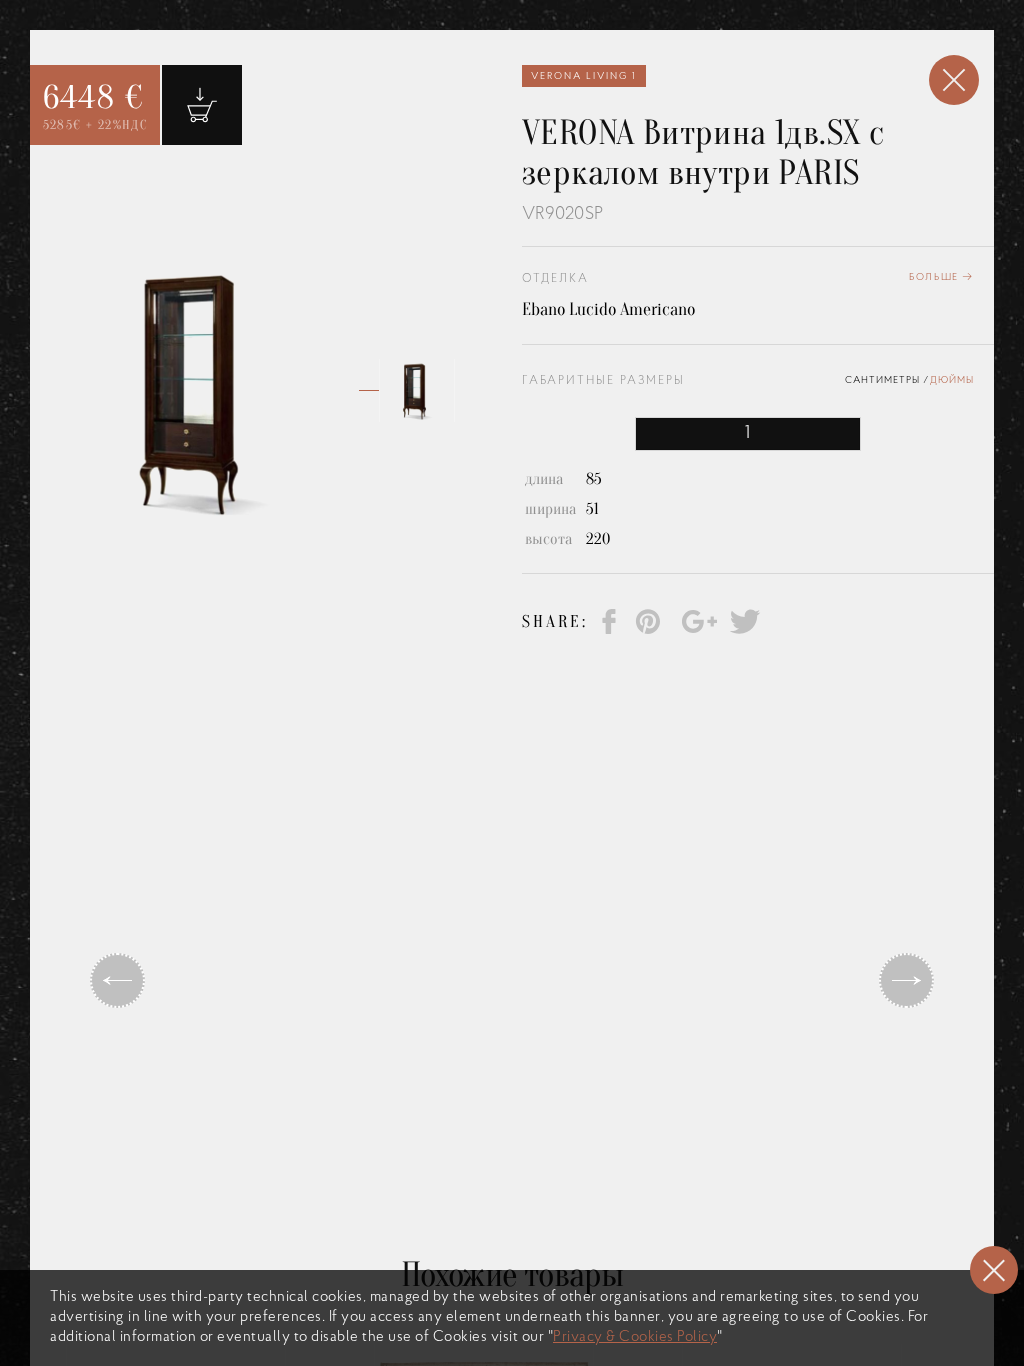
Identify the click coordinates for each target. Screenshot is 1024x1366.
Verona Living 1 (584, 76)
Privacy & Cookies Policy (635, 1337)
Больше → (941, 277)
